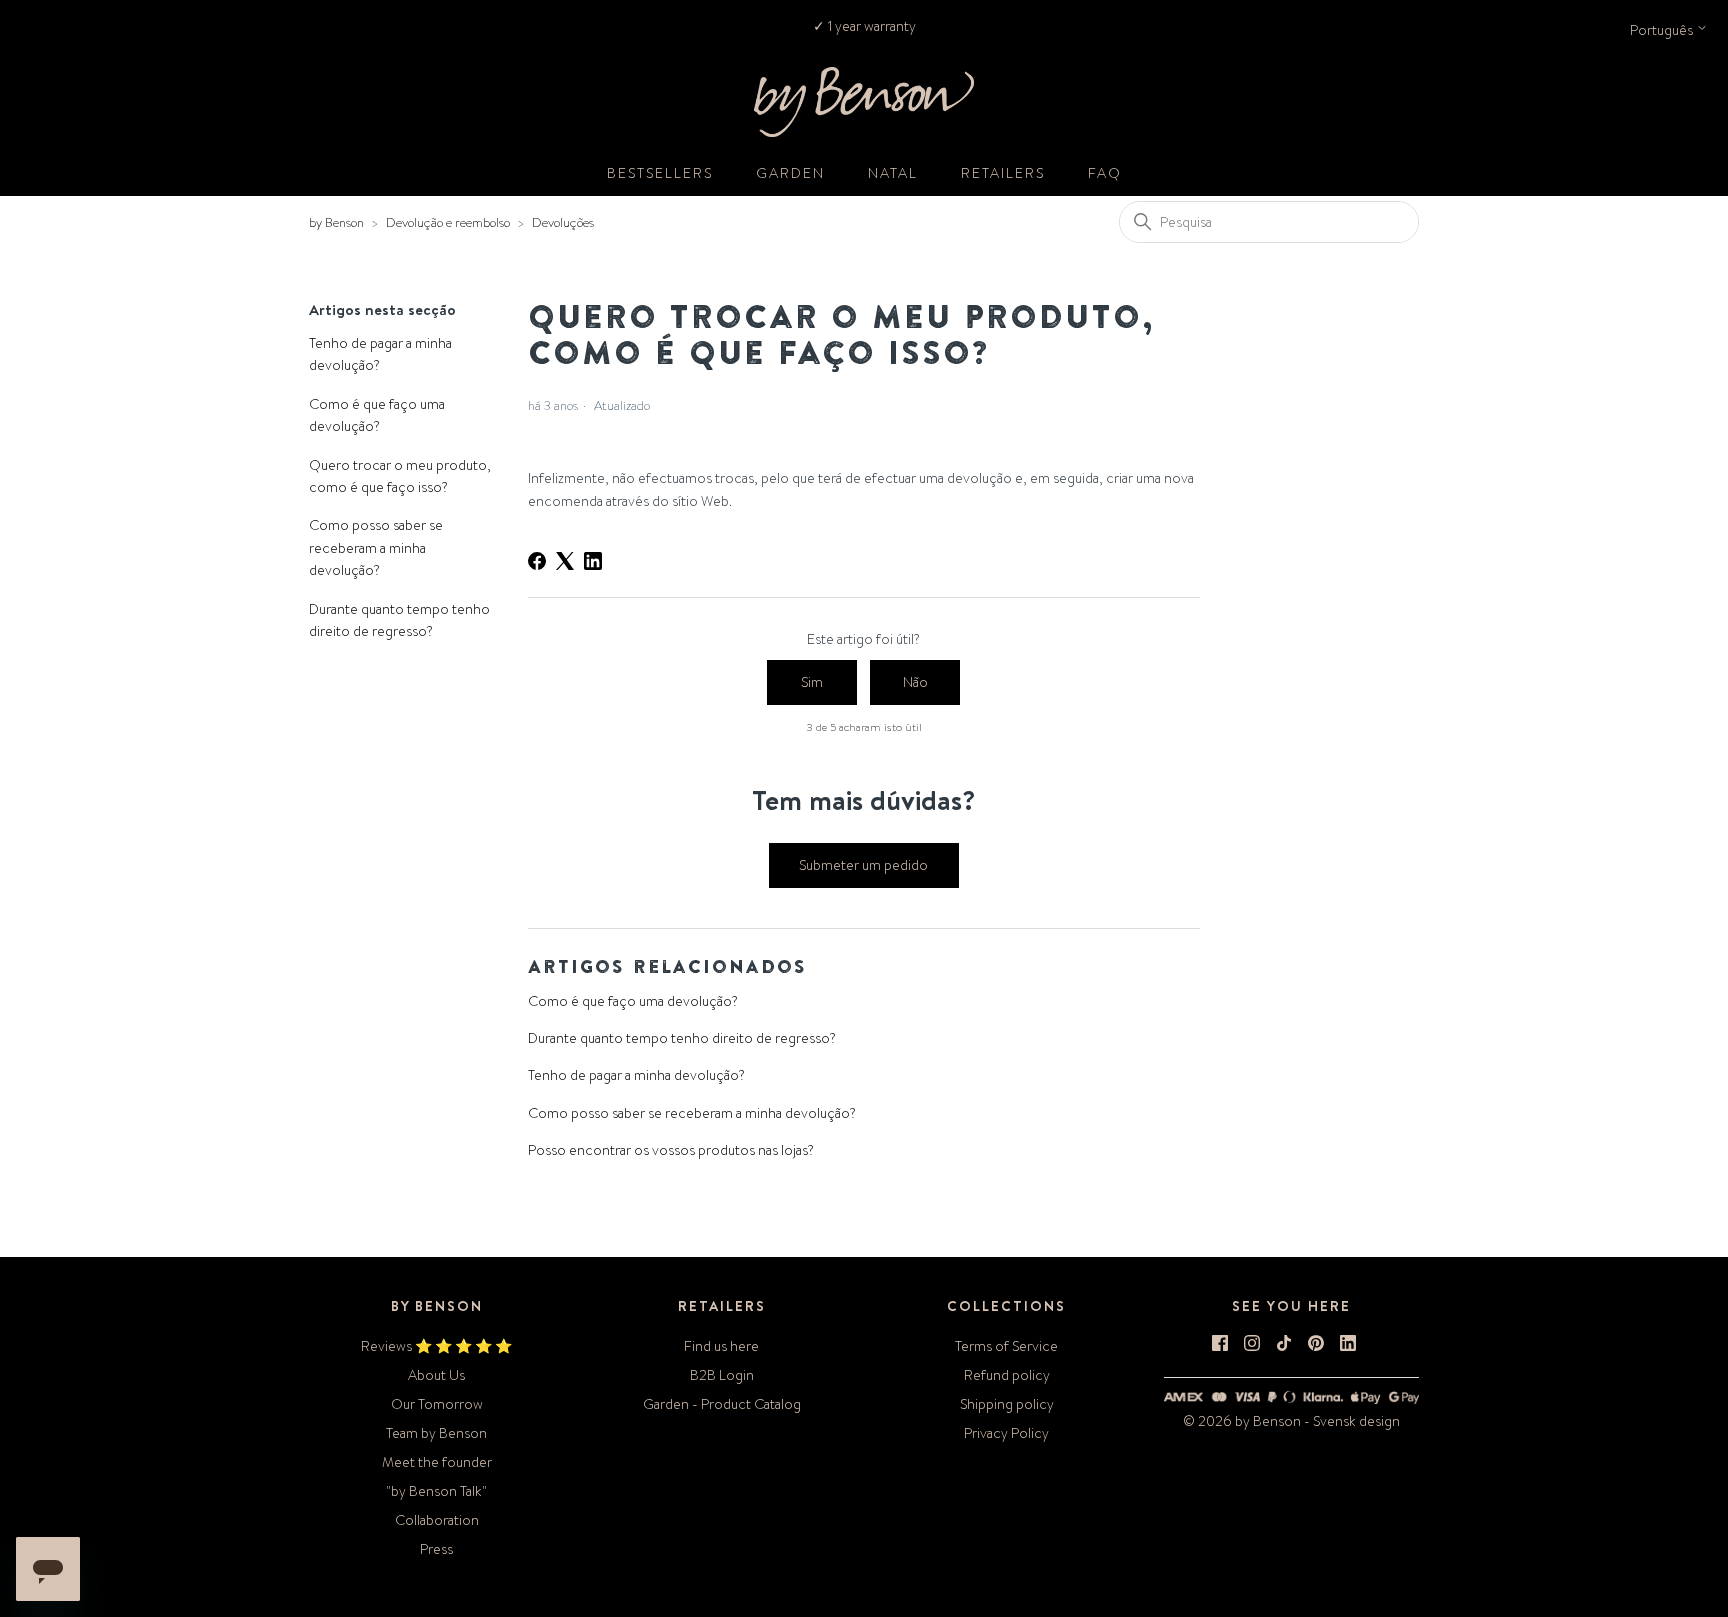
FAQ (1105, 173)
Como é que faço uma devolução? (377, 415)
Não (915, 682)
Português (1663, 30)
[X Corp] (565, 561)
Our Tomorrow (437, 1404)
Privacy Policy (1006, 1433)
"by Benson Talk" (436, 1491)
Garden (790, 173)
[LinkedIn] (593, 561)
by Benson (336, 222)
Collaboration (437, 1520)
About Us (436, 1375)
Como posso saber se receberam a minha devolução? (376, 547)
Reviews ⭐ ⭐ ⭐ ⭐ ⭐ (436, 1346)
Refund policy (1007, 1375)
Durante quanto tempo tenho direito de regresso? (399, 620)
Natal (893, 173)
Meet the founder (437, 1462)
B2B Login (722, 1375)
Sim (812, 682)
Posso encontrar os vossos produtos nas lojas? (671, 1150)
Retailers (1003, 173)
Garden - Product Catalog (722, 1404)
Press (436, 1549)
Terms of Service (1006, 1346)
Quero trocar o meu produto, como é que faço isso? (400, 476)
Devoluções (563, 222)
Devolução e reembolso (448, 222)
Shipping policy (1007, 1404)
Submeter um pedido (863, 865)
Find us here (721, 1346)
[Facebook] (537, 561)
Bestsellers (660, 173)
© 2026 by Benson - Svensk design (1291, 1421)
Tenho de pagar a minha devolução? (380, 354)
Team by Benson (436, 1433)
